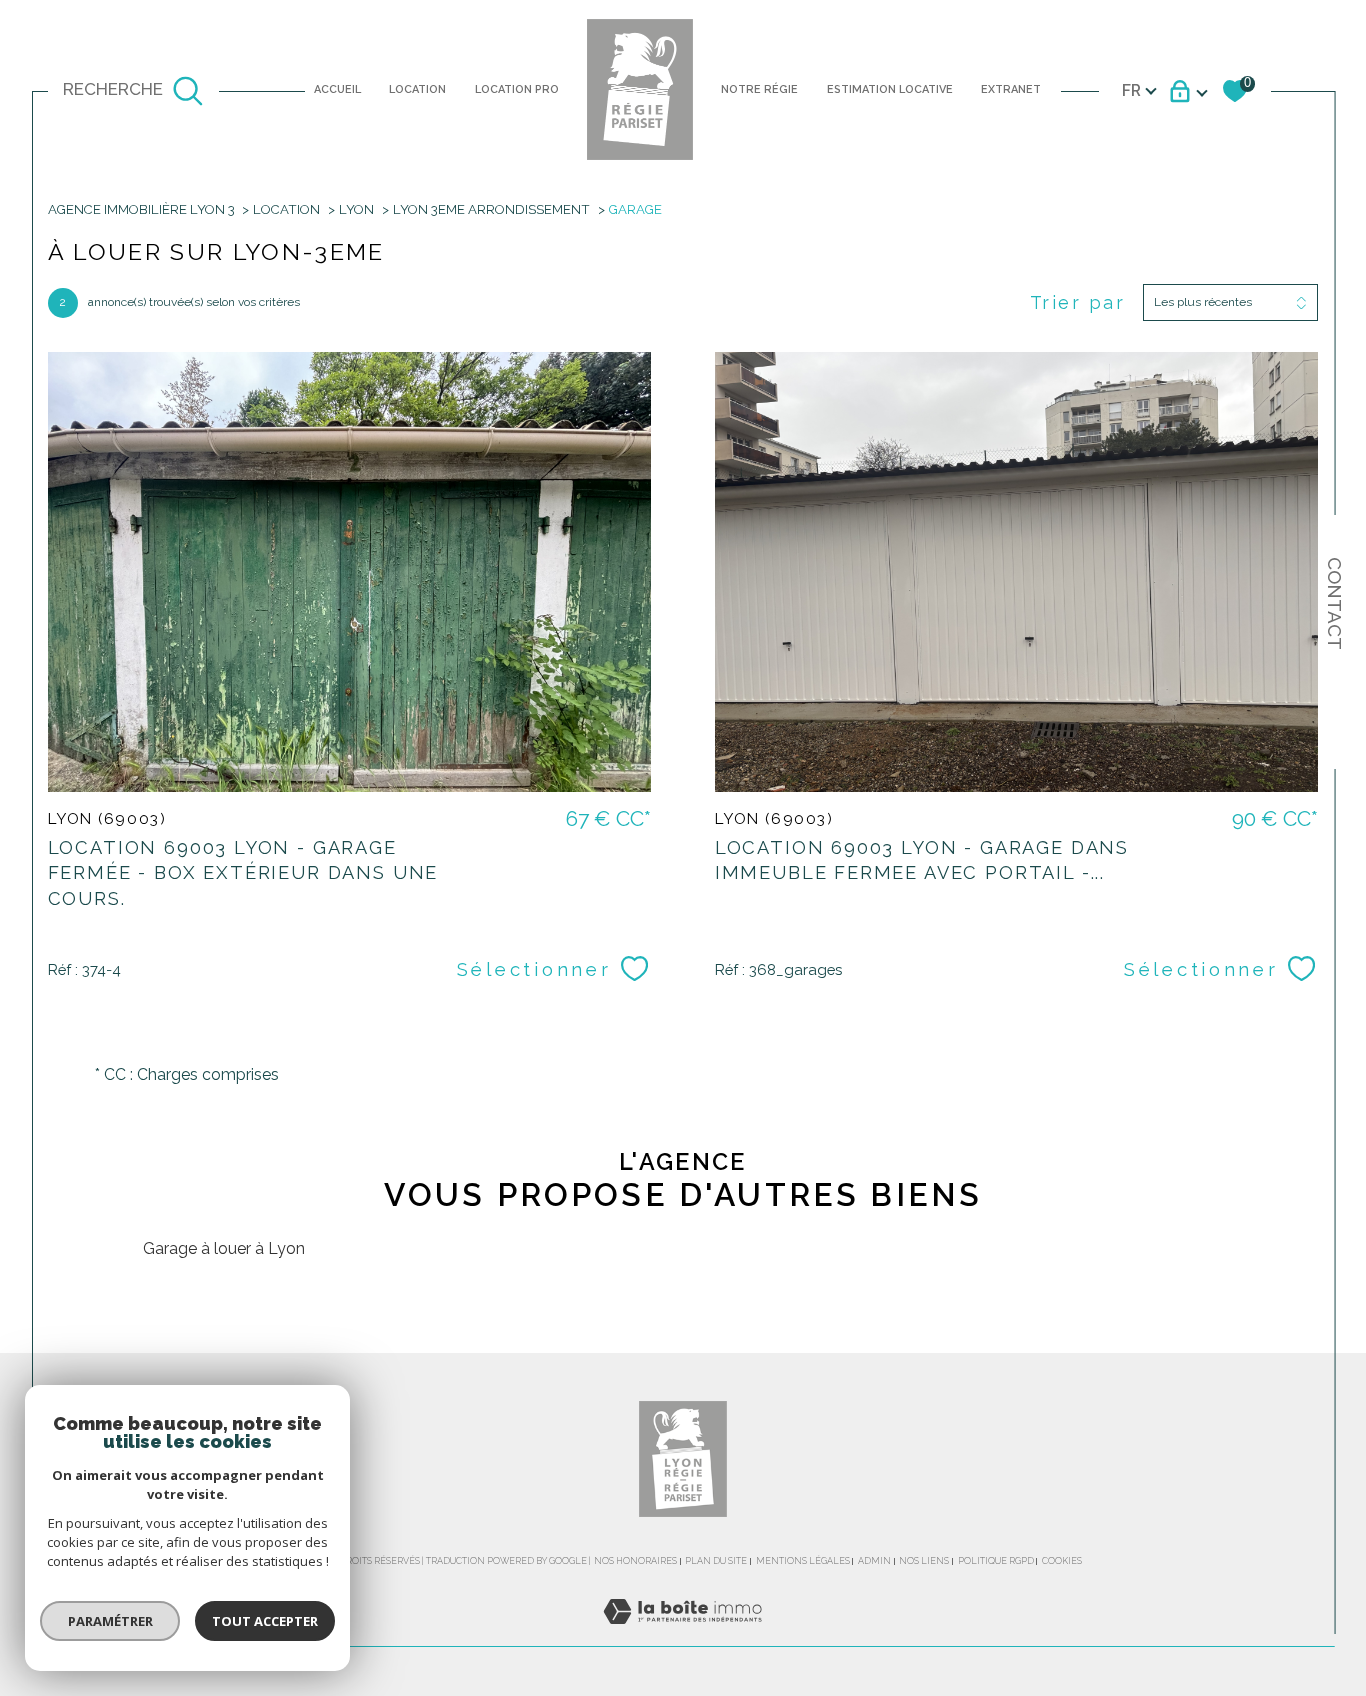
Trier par (1078, 302)
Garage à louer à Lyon (224, 1248)
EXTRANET (1011, 89)
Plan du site (716, 1561)
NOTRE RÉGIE (759, 89)
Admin (874, 1561)
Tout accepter (265, 1621)
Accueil (337, 89)
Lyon (356, 209)
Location (417, 89)
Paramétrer (110, 1621)
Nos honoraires (635, 1561)
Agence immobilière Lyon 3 (141, 209)
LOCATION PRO (517, 89)
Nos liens (924, 1561)
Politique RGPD (996, 1561)
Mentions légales (803, 1561)
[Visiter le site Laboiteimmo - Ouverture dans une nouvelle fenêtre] (682, 1634)
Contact (1335, 603)
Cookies (1062, 1561)
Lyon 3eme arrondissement (491, 209)
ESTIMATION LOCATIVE (890, 89)
